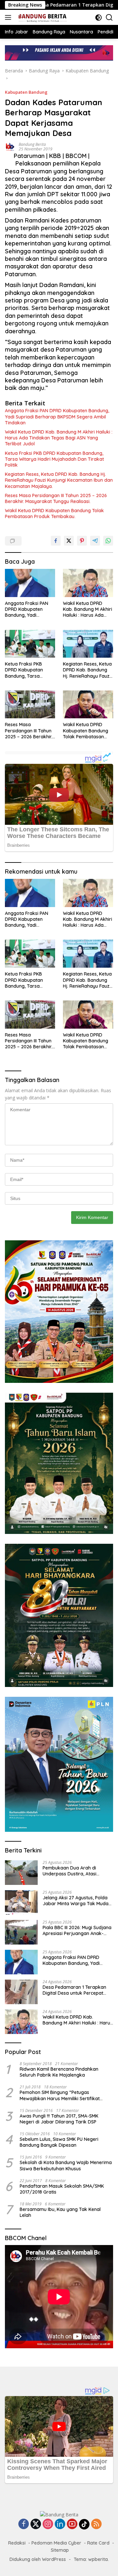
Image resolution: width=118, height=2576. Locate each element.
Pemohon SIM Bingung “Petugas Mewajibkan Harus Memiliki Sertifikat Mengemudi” (60, 2095)
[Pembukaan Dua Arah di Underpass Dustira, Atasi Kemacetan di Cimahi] (21, 1873)
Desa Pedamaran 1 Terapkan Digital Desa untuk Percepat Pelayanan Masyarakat (74, 1990)
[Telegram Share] (95, 541)
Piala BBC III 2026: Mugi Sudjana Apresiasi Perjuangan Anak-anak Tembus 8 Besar (77, 1930)
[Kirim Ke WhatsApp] (108, 541)
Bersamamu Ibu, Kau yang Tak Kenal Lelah (60, 2212)
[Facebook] (24, 2524)
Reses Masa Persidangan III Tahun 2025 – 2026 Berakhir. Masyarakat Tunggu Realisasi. (56, 498)
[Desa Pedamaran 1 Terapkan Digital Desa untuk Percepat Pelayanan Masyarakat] (21, 1992)
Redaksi (17, 2543)
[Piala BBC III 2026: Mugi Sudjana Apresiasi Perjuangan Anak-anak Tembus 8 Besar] (21, 1932)
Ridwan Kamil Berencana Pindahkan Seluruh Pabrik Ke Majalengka (59, 2072)
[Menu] (9, 17)
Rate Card (98, 2543)
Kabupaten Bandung (26, 92)
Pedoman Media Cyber (56, 2543)
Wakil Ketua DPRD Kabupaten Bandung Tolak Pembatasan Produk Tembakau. (54, 513)
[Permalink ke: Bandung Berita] (10, 146)
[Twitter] (36, 2524)
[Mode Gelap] (98, 18)
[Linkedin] (60, 2524)
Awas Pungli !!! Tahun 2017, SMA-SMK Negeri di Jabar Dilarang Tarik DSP (59, 2119)
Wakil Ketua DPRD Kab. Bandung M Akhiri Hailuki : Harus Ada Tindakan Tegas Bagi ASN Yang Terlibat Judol (59, 438)
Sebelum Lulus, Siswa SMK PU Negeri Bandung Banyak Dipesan (59, 2142)
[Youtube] (72, 2524)
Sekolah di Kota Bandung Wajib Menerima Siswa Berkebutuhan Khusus (66, 2165)
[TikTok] (84, 2524)
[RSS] (96, 2524)
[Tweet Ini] (69, 541)
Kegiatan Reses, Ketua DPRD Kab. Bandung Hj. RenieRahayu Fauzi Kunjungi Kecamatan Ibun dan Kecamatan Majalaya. (59, 480)
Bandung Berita (32, 144)
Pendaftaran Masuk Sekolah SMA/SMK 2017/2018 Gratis (62, 2189)
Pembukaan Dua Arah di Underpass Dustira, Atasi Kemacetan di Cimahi (69, 1871)
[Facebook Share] (56, 541)
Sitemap (60, 2550)
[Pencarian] (109, 18)
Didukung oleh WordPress (38, 2559)
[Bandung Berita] (41, 17)
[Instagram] (48, 2524)
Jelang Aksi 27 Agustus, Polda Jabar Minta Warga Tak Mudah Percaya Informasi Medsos (77, 1901)
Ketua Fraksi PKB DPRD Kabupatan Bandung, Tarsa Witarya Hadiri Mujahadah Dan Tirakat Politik (54, 459)
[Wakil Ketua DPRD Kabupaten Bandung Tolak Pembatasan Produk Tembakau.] (88, 705)
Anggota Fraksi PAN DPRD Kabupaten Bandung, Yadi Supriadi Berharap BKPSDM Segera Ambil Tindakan (57, 416)
